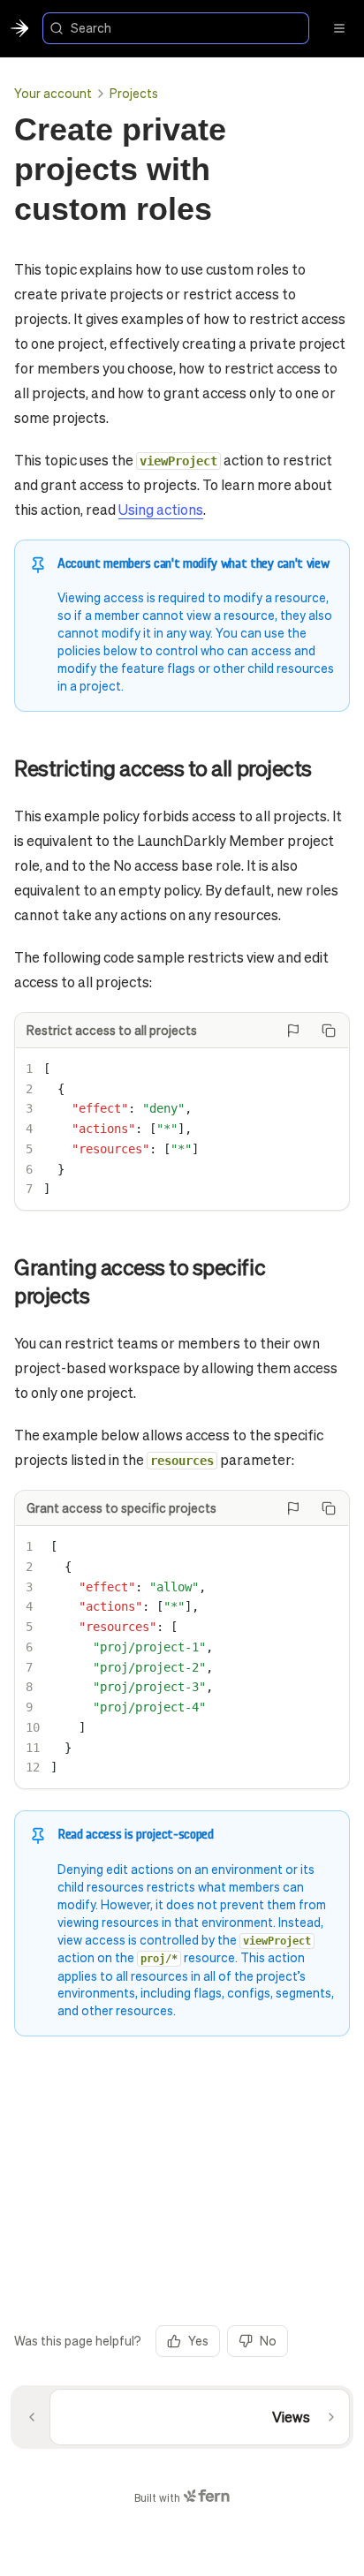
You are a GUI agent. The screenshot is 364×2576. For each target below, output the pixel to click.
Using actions (161, 509)
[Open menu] (339, 28)
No (268, 2340)
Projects (134, 93)
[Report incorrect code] (293, 1031)
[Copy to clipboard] (329, 1031)
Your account (53, 93)
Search (91, 27)
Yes (198, 2340)
